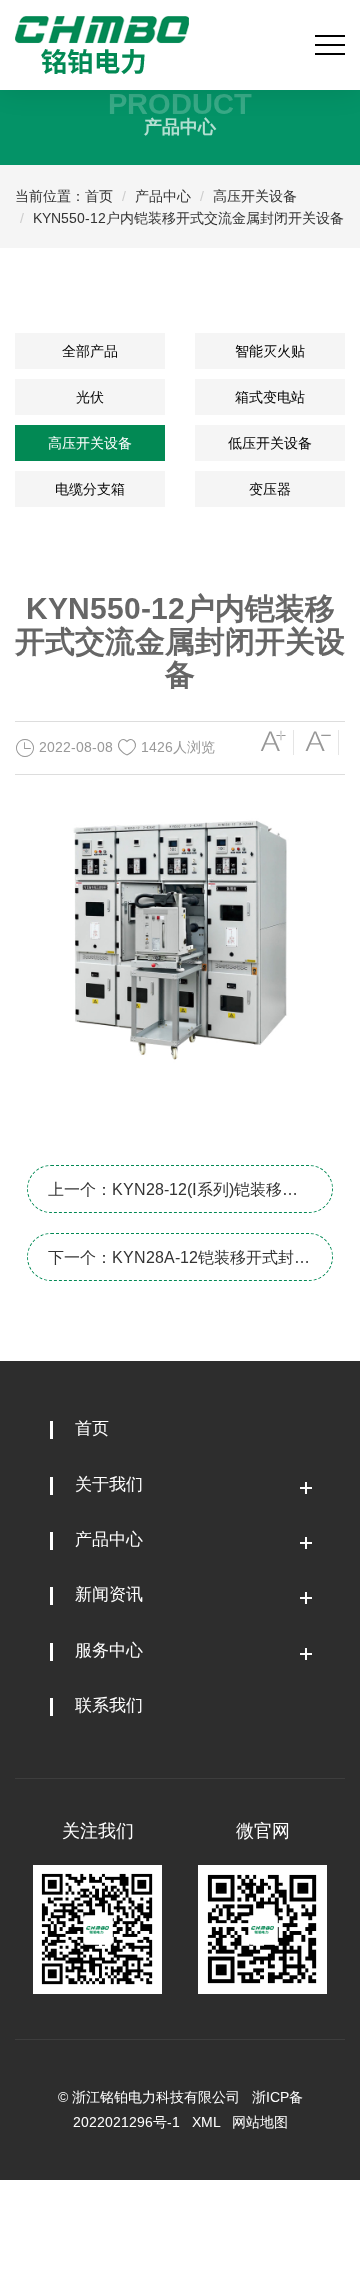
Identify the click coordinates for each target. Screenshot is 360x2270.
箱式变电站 (270, 397)
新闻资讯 (109, 1594)
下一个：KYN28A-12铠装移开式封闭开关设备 (179, 1265)
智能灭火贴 (270, 351)
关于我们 (109, 1484)
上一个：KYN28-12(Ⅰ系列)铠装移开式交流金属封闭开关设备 (173, 1197)
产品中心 (163, 196)
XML (206, 2122)
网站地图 (260, 2122)
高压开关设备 (255, 196)
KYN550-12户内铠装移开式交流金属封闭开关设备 (188, 218)
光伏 (90, 397)
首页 (99, 196)
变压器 (270, 489)
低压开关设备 (270, 443)
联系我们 (109, 1705)
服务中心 (109, 1650)
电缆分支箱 (90, 489)
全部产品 (90, 351)
